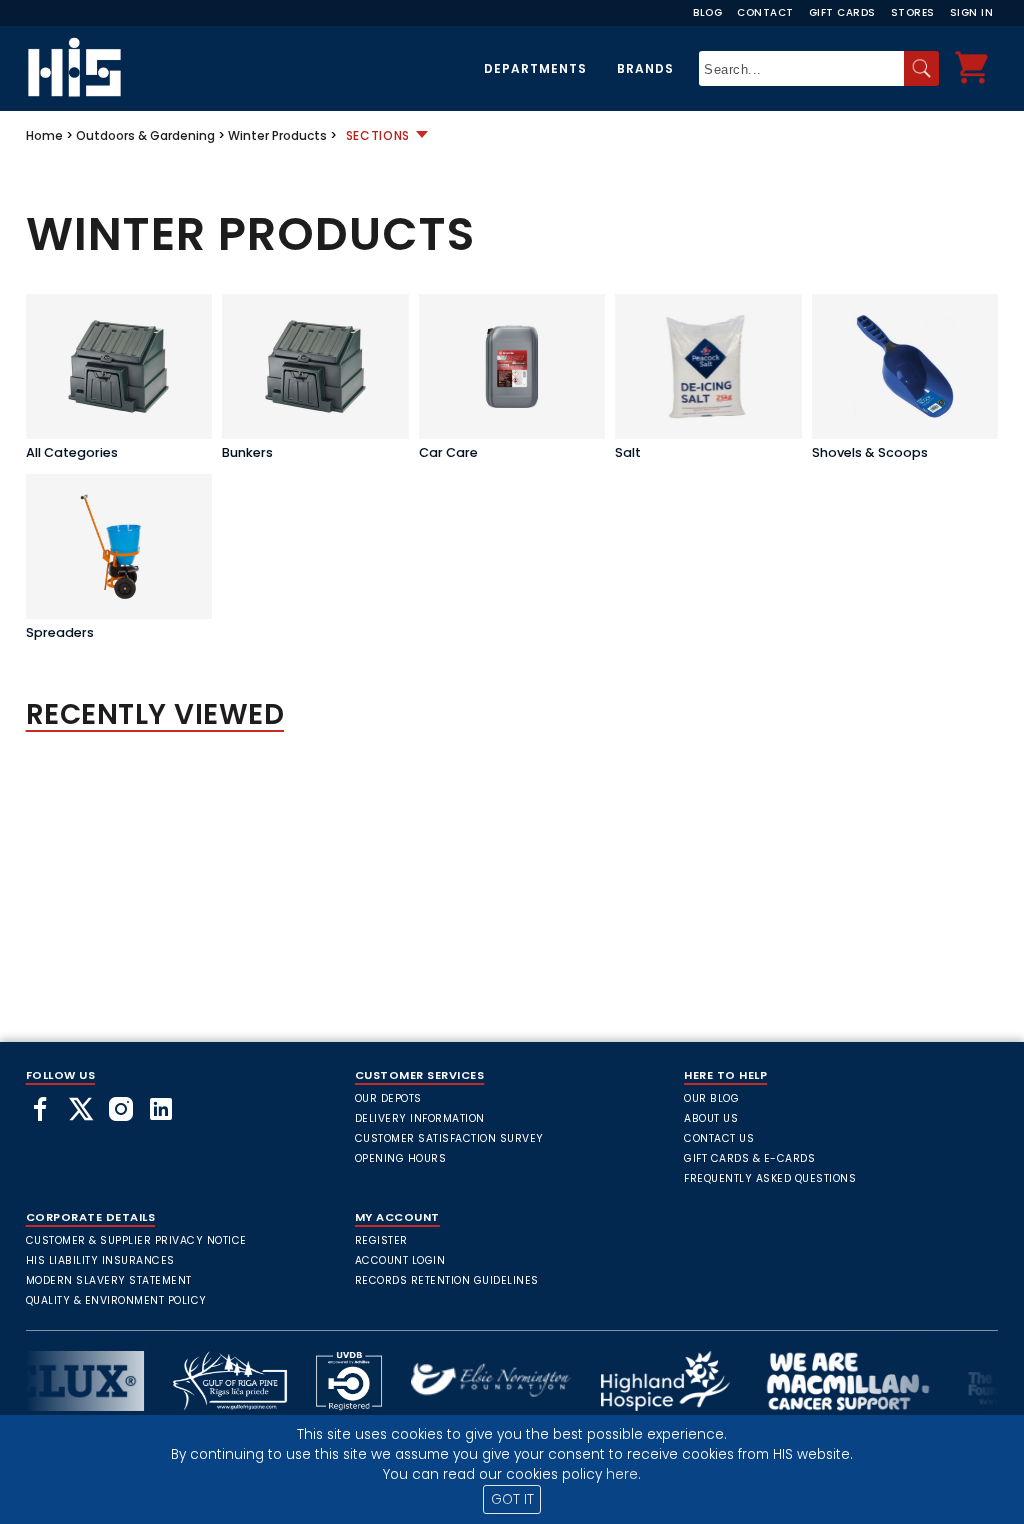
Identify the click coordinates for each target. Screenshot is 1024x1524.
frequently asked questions (770, 1178)
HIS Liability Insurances (100, 1260)
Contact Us (719, 1138)
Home (44, 135)
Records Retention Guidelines (447, 1280)
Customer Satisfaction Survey (449, 1138)
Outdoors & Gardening (145, 135)
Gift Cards (842, 12)
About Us (711, 1118)
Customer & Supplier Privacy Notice (136, 1240)
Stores (913, 12)
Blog (707, 12)
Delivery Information (420, 1118)
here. (623, 1474)
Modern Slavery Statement (109, 1280)
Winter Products (277, 135)
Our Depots (388, 1098)
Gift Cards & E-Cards (749, 1158)
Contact (765, 12)
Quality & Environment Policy (116, 1300)
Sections (378, 135)
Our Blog (711, 1098)
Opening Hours (401, 1158)
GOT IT (512, 1499)
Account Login (400, 1260)
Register (381, 1240)
